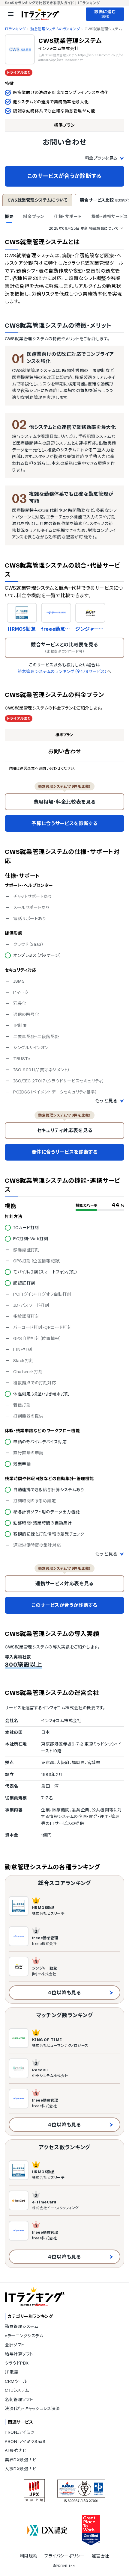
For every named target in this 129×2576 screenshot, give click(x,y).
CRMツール (16, 2381)
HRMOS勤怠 (22, 629)
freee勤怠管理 (56, 629)
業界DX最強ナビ (21, 2460)
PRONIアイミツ (20, 2432)
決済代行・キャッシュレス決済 (32, 2409)
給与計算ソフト (19, 2354)
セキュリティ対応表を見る (65, 1130)
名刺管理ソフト (19, 2400)
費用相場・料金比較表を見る (64, 802)
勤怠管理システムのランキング (55, 29)
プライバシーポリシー (64, 2556)
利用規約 (28, 2556)
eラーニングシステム (24, 2336)
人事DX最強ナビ (21, 2469)
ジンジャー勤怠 (90, 629)
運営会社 (100, 2556)
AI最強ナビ (16, 2451)
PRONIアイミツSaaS (25, 2442)
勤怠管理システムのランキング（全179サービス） (62, 671)
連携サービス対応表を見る (64, 1583)
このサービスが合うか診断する (64, 176)
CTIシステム (17, 2390)
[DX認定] (47, 2530)
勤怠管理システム (21, 2327)
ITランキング (15, 29)
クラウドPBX (17, 2363)
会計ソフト (15, 2345)
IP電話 (12, 2372)
